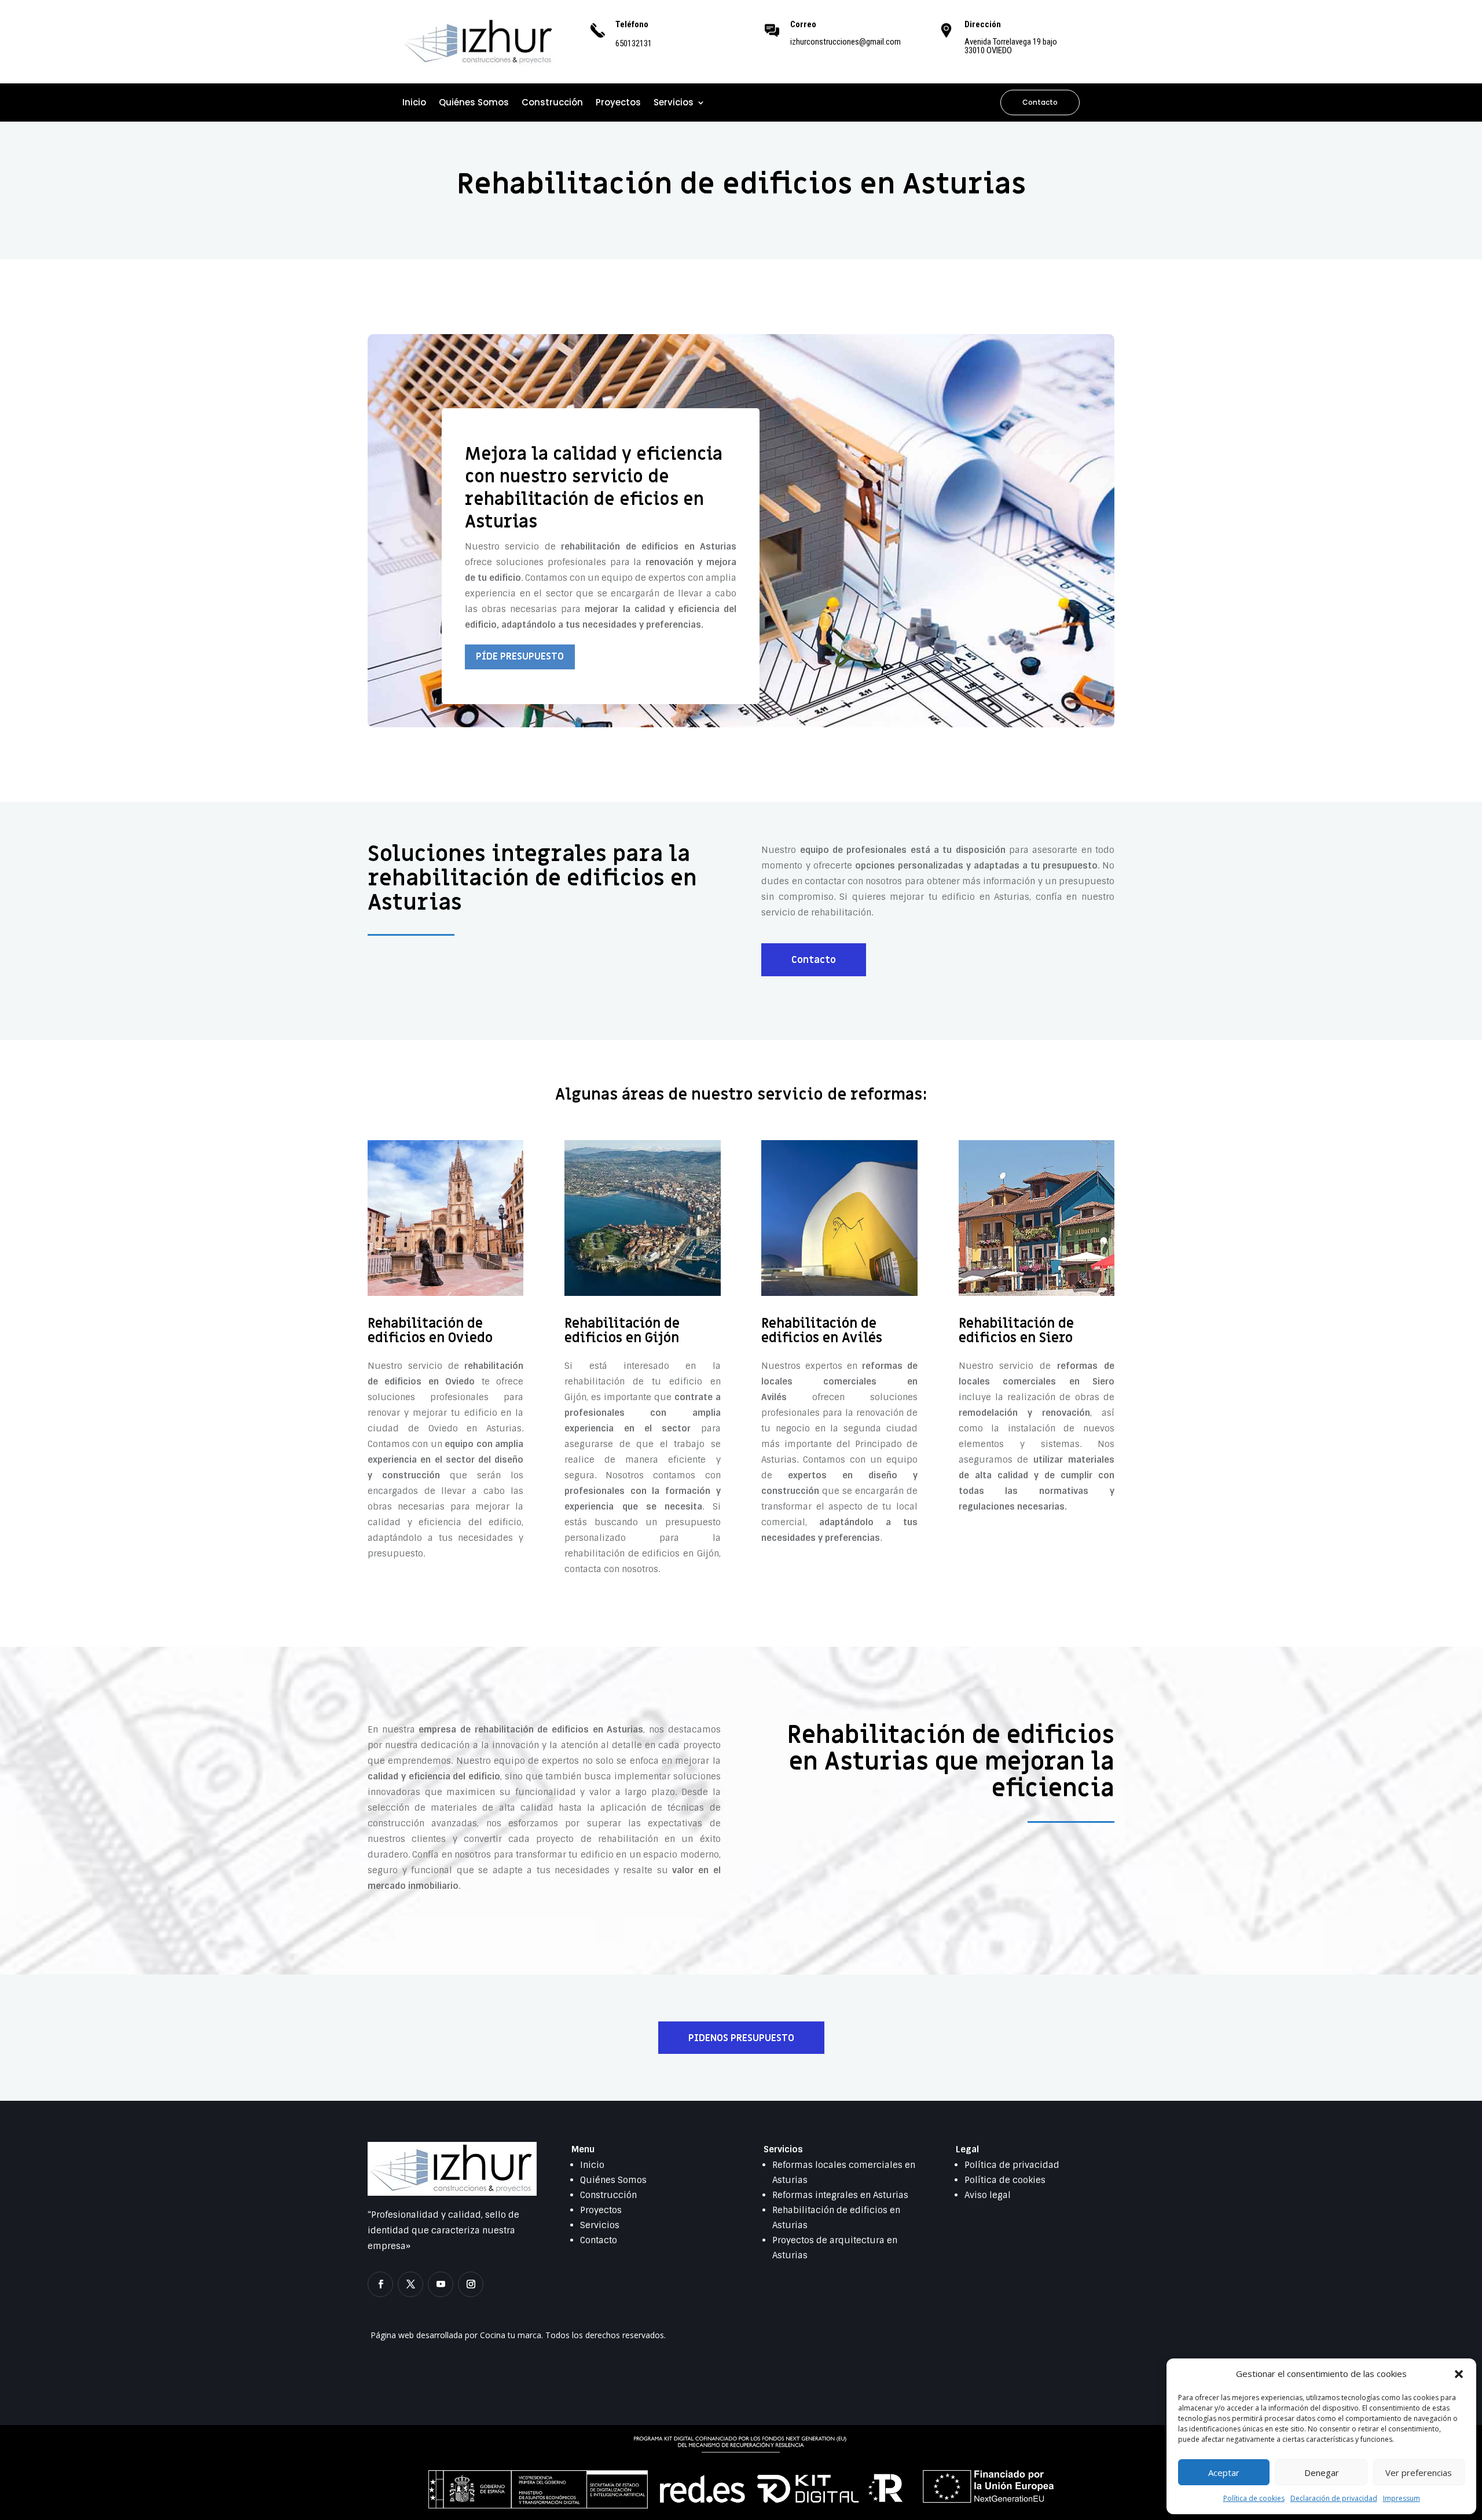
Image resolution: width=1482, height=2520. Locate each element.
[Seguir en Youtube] (441, 2284)
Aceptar (1224, 2473)
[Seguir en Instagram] (471, 2284)
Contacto (1040, 102)
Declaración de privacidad (1334, 2498)
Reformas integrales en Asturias (840, 2195)
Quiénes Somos (474, 103)
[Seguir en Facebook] (380, 2284)
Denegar (1322, 2473)
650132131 (634, 43)
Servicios (674, 103)
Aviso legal (988, 2195)
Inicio (414, 103)
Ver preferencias (1419, 2473)
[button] (1459, 2374)
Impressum (1402, 2498)
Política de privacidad (1012, 2165)
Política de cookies (1254, 2498)
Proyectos (618, 103)
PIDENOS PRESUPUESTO (741, 2038)
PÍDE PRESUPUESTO (520, 657)
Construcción (552, 103)
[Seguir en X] (410, 2284)
